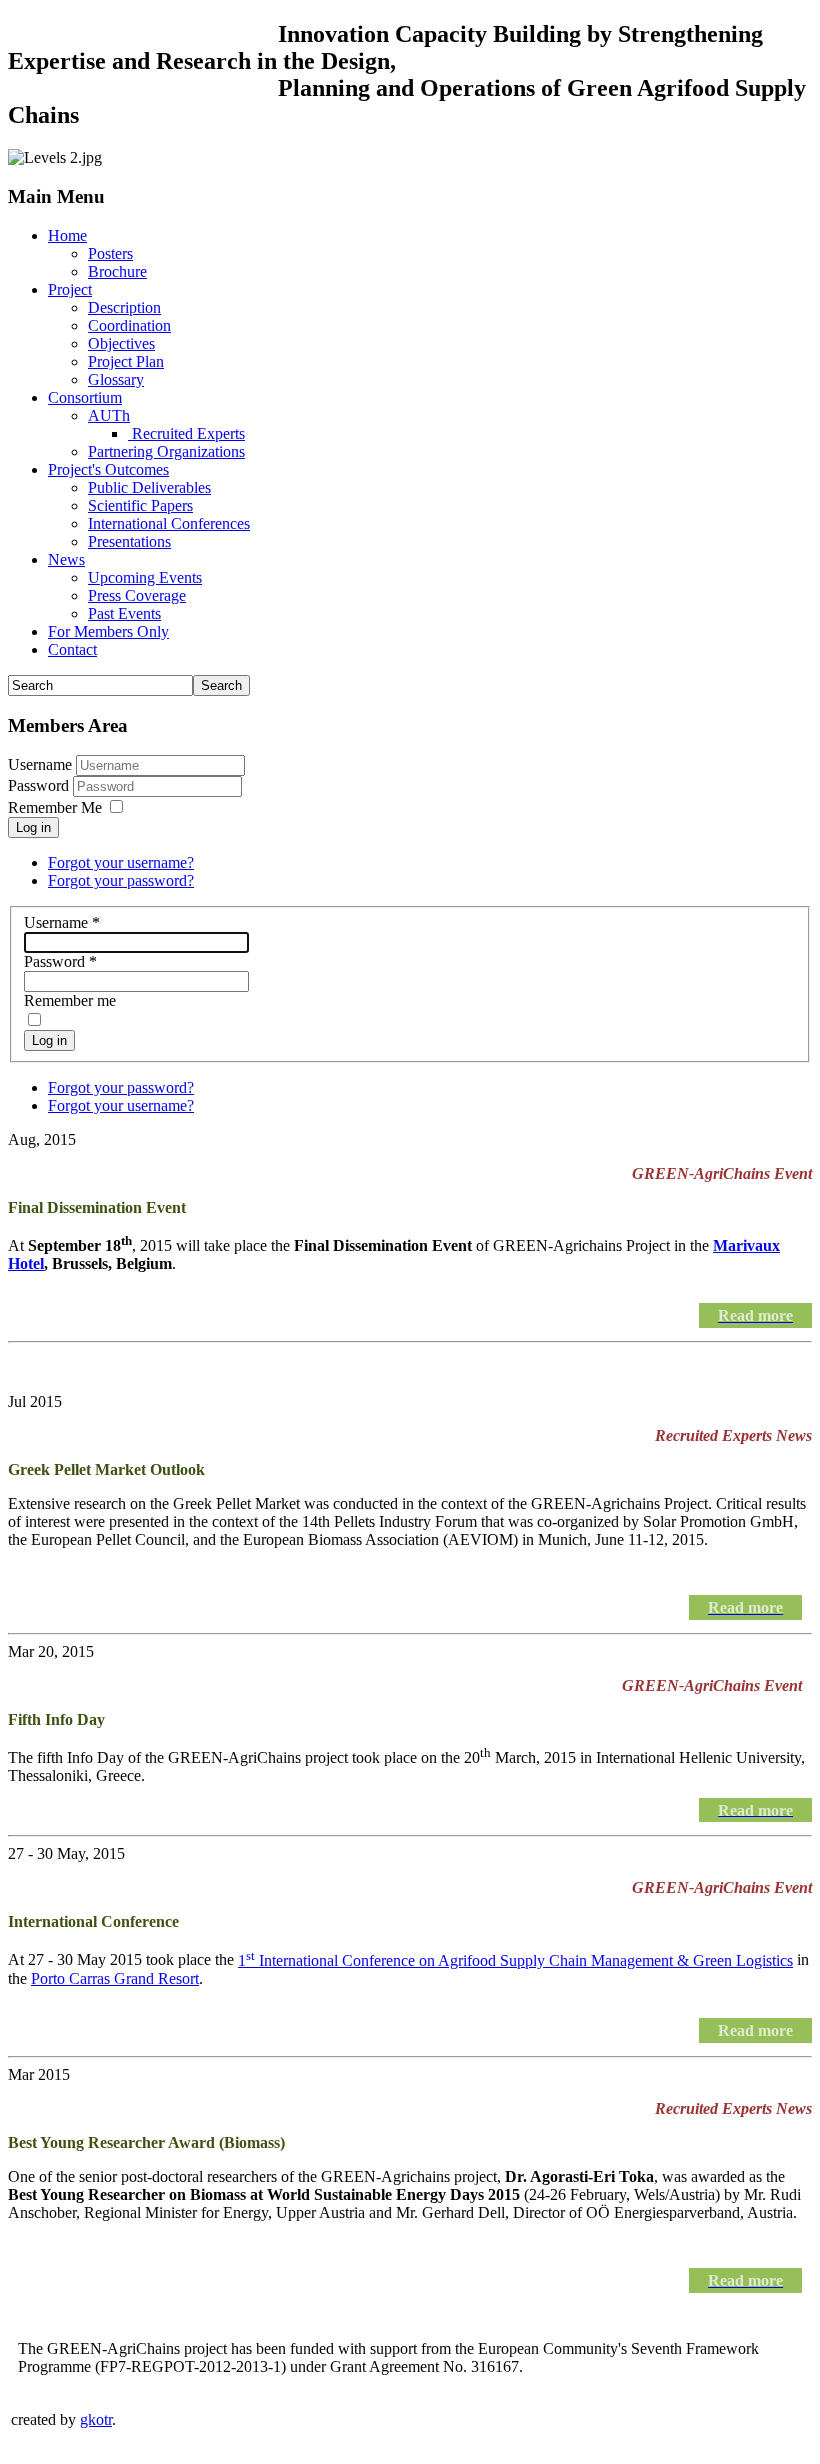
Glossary (116, 379)
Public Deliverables (149, 487)
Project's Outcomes (108, 469)
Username (40, 764)
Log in (33, 827)
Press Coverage (137, 595)
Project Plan (126, 361)
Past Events (124, 613)
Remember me (70, 1000)
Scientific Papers (140, 505)
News (66, 559)
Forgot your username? (121, 862)
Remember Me (55, 807)
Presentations (129, 541)
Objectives (121, 343)
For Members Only (108, 631)
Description (124, 307)
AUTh (109, 415)
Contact (72, 649)
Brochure (117, 271)
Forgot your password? (121, 880)
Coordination (129, 325)
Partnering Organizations (166, 451)
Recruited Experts (186, 433)
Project (70, 289)
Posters (110, 253)
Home (67, 235)
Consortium (85, 397)
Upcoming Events (145, 577)
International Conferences (169, 523)
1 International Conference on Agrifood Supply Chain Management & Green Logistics (515, 1960)
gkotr (96, 2419)
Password (40, 785)
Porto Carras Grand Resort (115, 1978)
